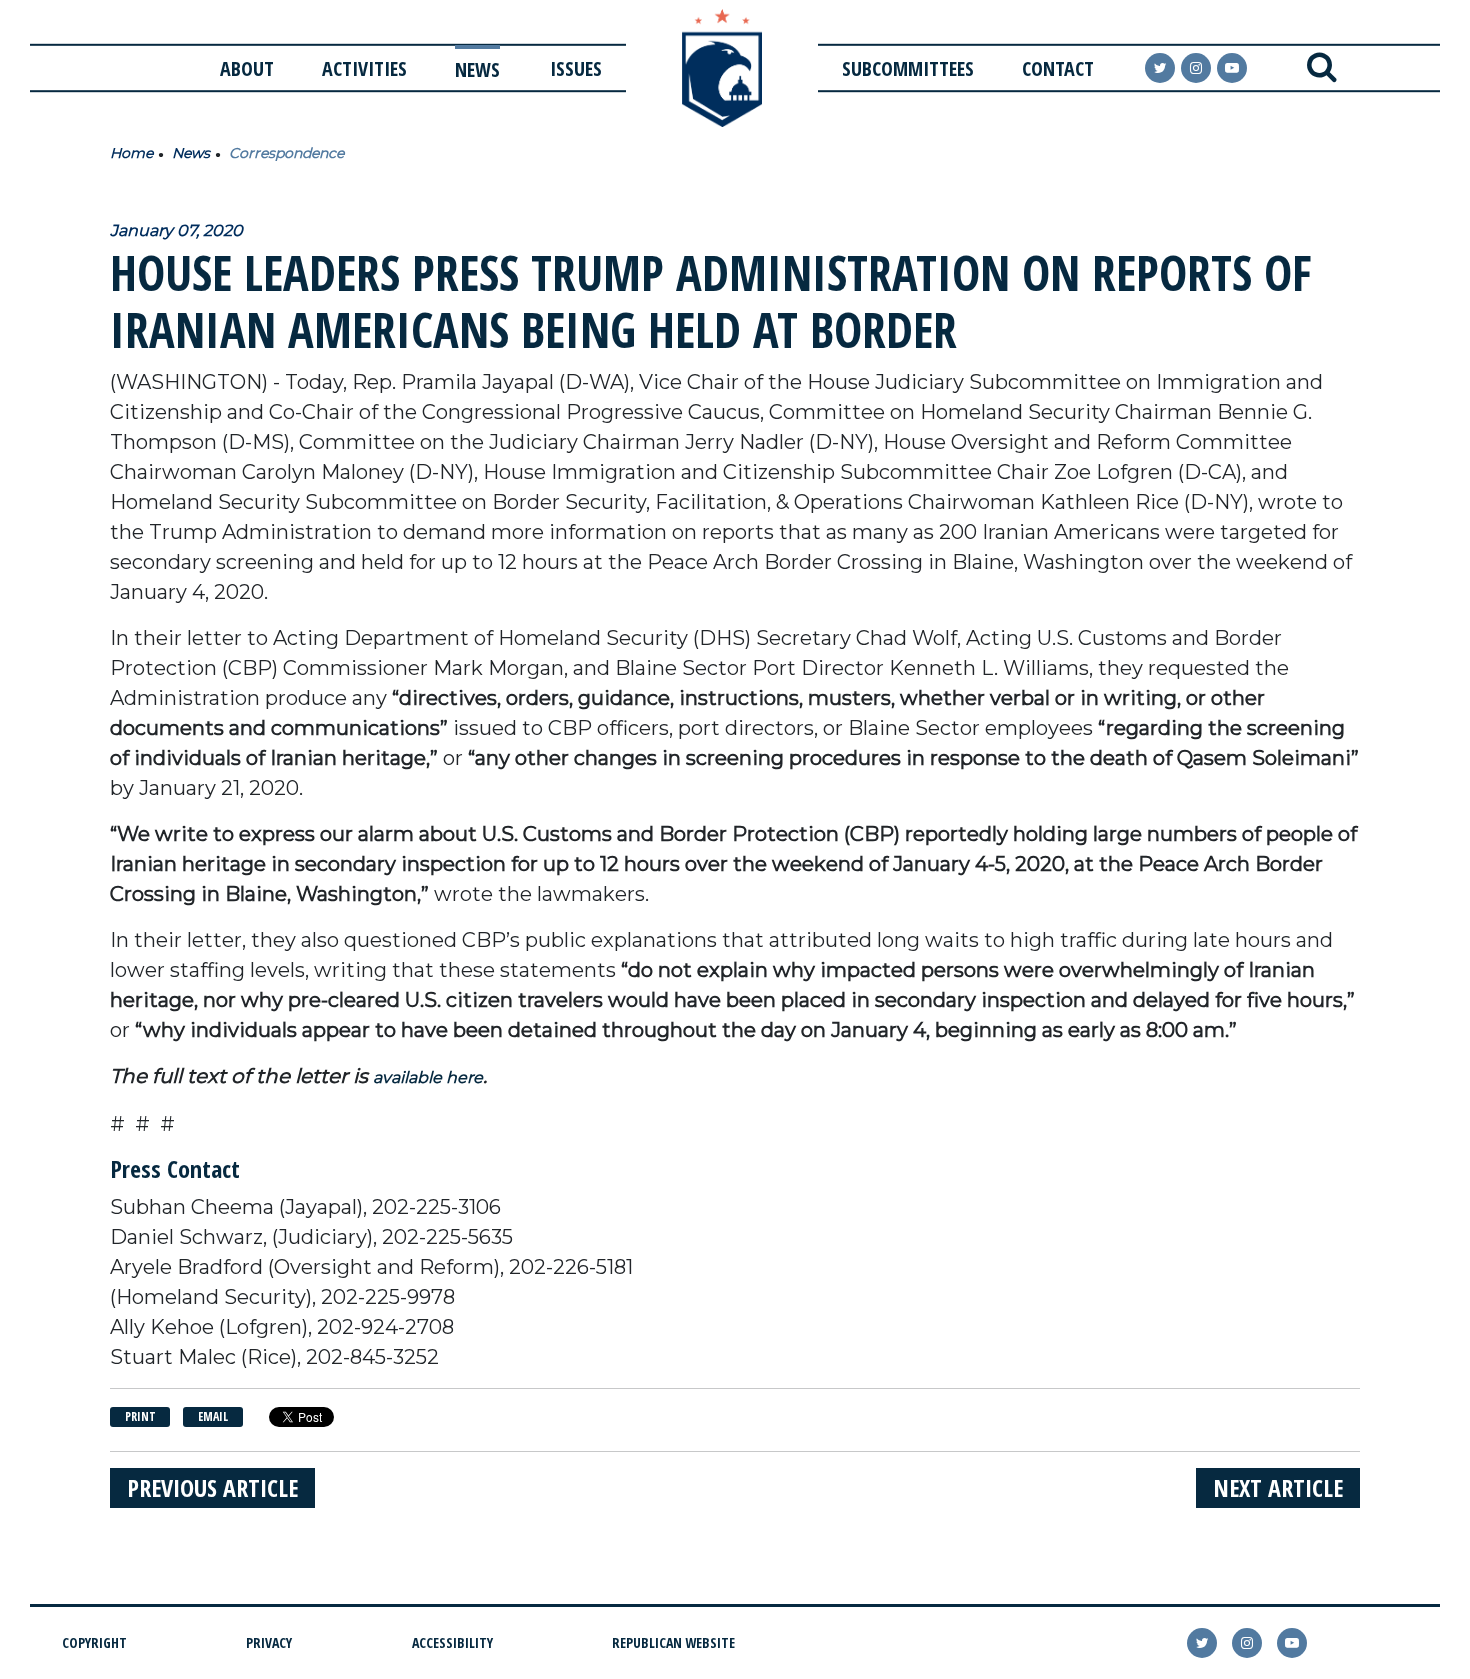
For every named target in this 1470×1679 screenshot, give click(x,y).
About (247, 68)
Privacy (269, 1642)
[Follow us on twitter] (1202, 1643)
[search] (1321, 68)
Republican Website (673, 1642)
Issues (576, 68)
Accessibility (452, 1642)
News (477, 69)
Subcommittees (908, 68)
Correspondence (286, 153)
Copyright (94, 1642)
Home (131, 153)
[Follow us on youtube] (1232, 68)
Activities (364, 68)
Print (140, 1416)
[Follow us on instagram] (1196, 68)
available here (428, 1077)
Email (213, 1416)
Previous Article (212, 1487)
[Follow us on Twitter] (1160, 68)
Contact (1058, 68)
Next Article (1278, 1487)
